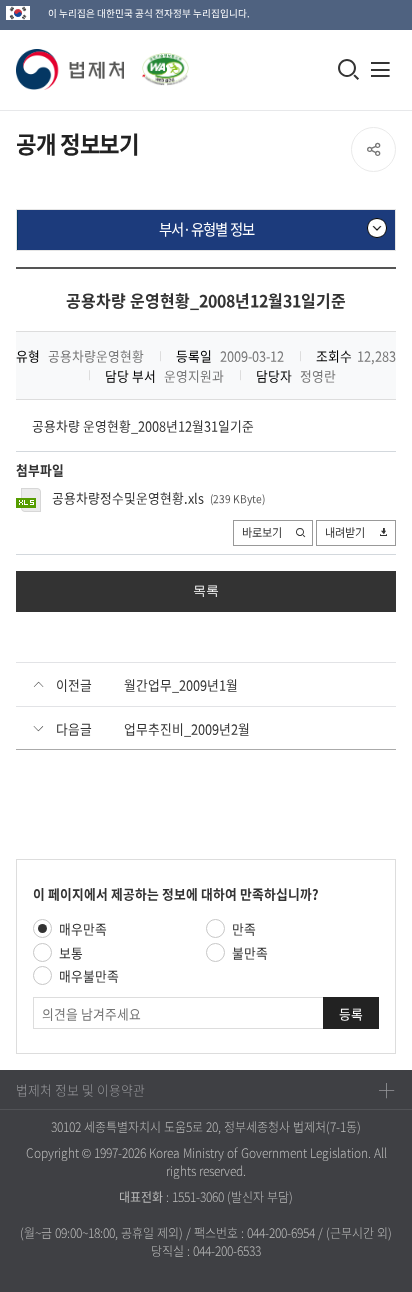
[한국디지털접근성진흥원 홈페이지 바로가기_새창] (157, 63)
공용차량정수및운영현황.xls (128, 497)
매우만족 (83, 928)
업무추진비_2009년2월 (187, 728)
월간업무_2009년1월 (181, 684)
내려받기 (345, 532)
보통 (71, 952)
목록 (206, 590)
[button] (71, 69)
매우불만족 (89, 975)
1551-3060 (198, 1197)
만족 (244, 928)
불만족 (250, 952)
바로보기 (262, 532)
